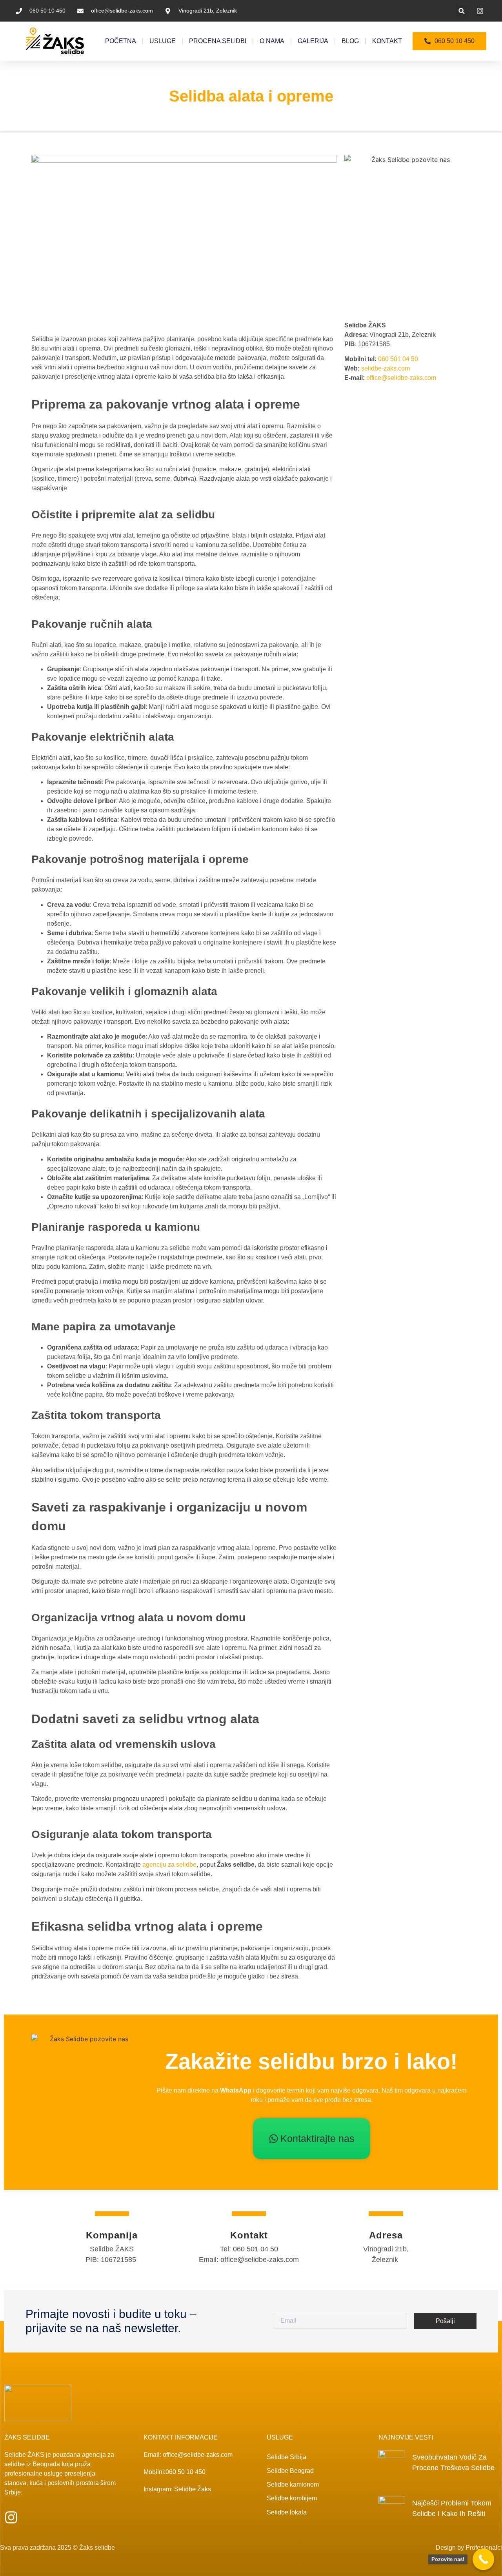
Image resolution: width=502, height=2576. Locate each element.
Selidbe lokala (287, 2512)
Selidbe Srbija (286, 2457)
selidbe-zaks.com (386, 368)
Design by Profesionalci (469, 2548)
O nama (272, 41)
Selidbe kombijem (292, 2498)
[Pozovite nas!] (483, 2559)
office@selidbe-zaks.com (401, 378)
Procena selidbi (218, 41)
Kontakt (387, 41)
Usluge (163, 41)
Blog (350, 41)
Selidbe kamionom (293, 2484)
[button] (462, 11)
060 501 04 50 (398, 359)
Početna (121, 41)
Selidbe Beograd (290, 2471)
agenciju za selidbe (169, 1865)
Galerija (313, 41)
